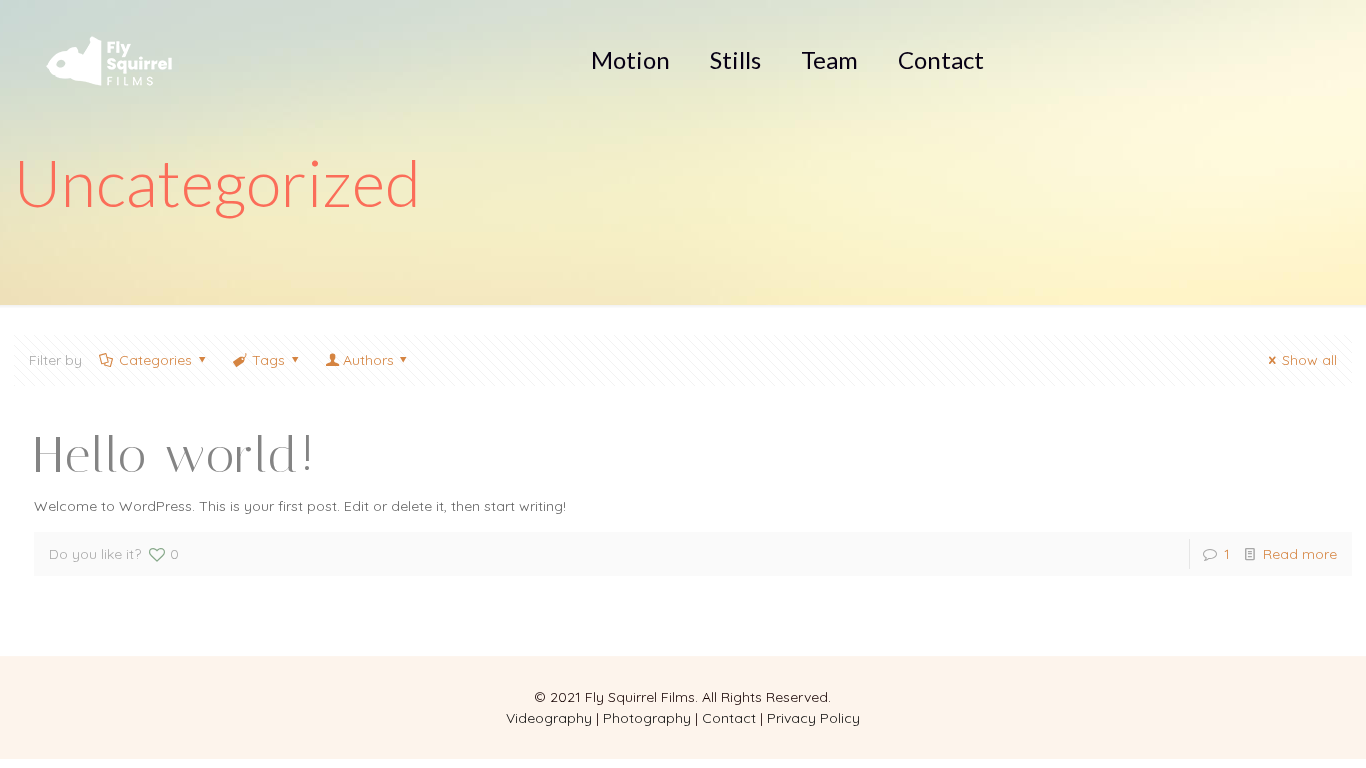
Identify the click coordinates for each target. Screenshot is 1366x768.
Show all (1309, 360)
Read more (1300, 554)
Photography (647, 718)
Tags (268, 360)
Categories (155, 360)
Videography (549, 718)
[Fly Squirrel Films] (109, 63)
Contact (729, 718)
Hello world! (175, 455)
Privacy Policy (813, 718)
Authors (368, 360)
